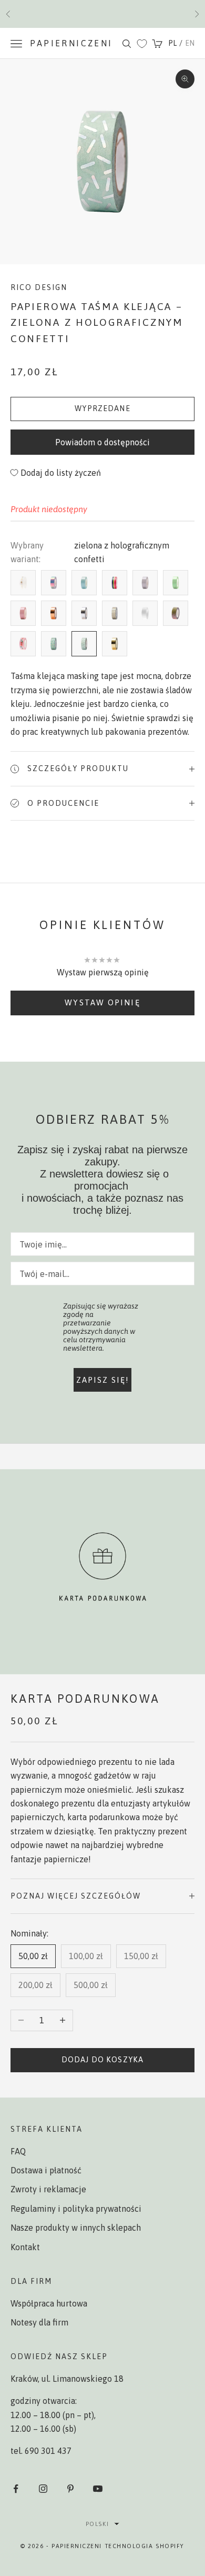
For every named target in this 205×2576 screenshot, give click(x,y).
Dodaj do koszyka (102, 2060)
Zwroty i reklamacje (48, 2189)
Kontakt (25, 2247)
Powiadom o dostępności (102, 442)
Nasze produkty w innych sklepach (76, 2228)
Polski (97, 2524)
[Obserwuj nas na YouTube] (98, 2489)
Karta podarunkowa (85, 1699)
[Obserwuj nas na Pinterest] (70, 2489)
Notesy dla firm (39, 2322)
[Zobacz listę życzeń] (142, 44)
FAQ (18, 2151)
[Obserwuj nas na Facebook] (16, 2489)
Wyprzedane (102, 408)
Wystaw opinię (102, 1002)
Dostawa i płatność (46, 2170)
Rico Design (39, 287)
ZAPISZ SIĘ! (103, 1380)
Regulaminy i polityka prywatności (76, 2209)
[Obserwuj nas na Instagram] (43, 2489)
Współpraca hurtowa (49, 2303)
